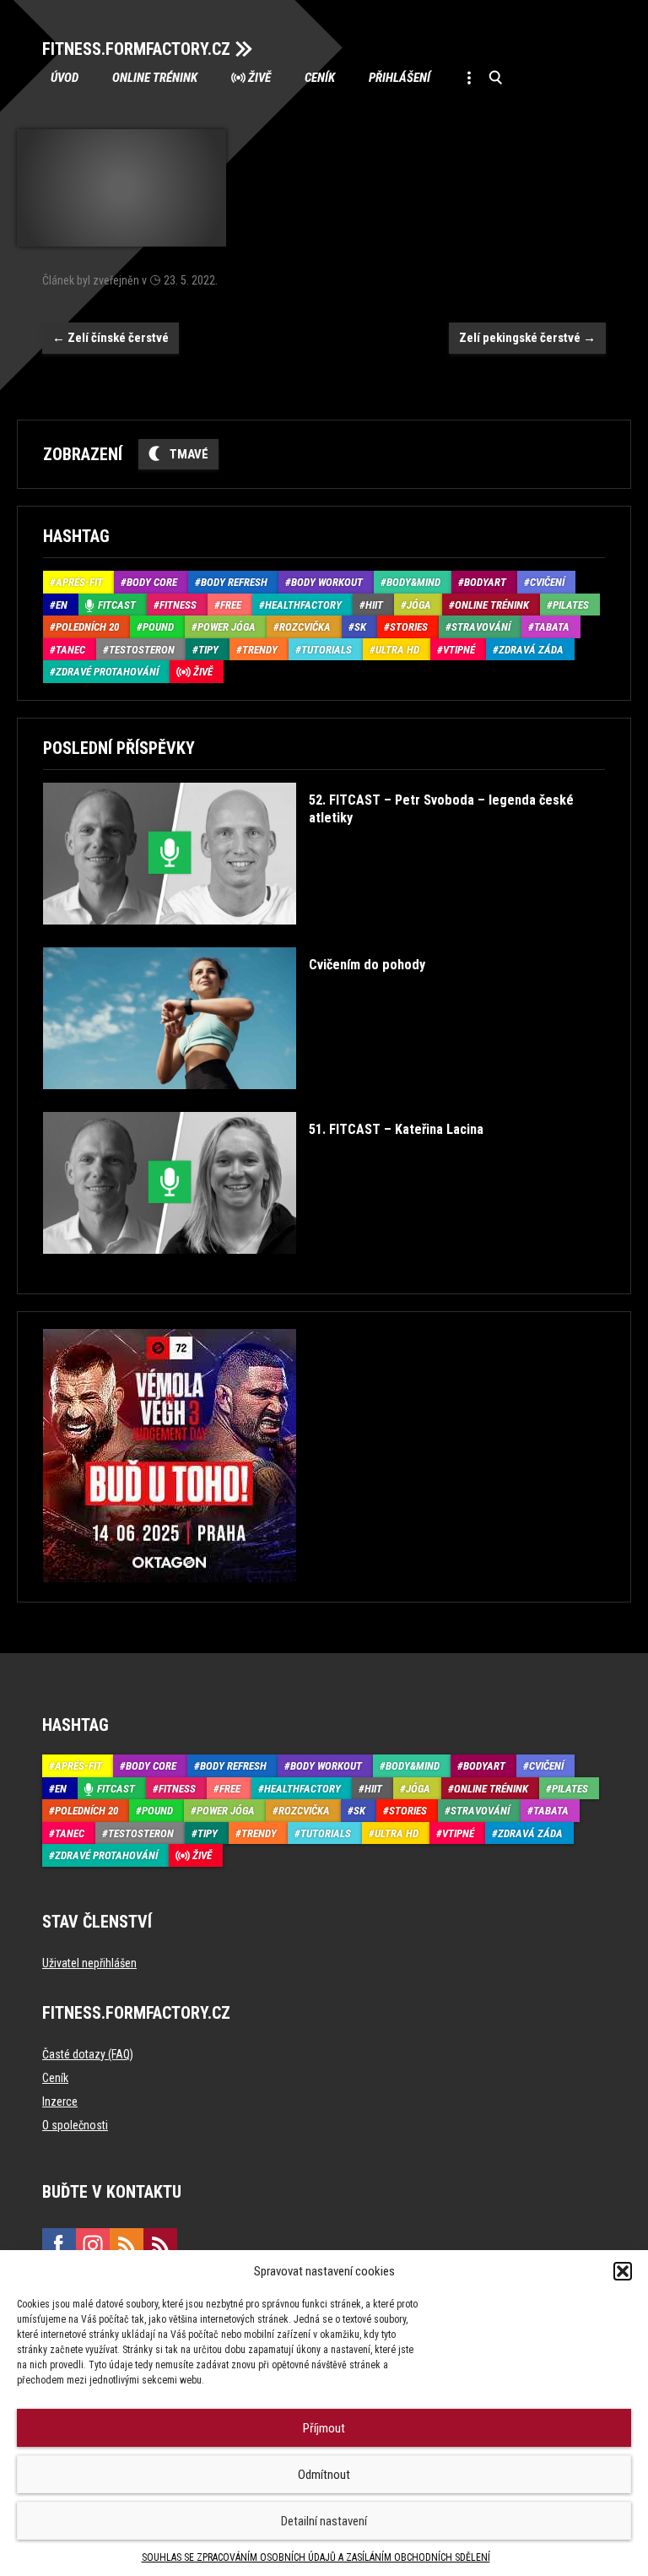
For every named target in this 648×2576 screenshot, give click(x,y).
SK (360, 627)
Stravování (481, 627)
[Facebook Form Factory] (59, 2245)
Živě (259, 78)
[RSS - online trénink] (160, 2245)
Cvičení (547, 582)
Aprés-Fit (79, 582)
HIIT (374, 605)
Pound (158, 627)
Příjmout (324, 2428)
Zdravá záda (531, 650)
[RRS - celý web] (127, 2245)
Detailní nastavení (324, 2521)
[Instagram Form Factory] (93, 2245)
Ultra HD (397, 650)
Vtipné (459, 650)
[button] (623, 2271)
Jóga (419, 605)
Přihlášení (400, 78)
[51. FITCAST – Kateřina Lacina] (263, 1266)
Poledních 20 (87, 627)
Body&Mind (413, 582)
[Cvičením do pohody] (234, 1101)
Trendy (260, 650)
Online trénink (155, 78)
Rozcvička (305, 627)
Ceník (320, 78)
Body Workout (327, 582)
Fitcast (117, 605)
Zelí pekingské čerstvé (527, 338)
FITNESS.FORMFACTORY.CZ (136, 49)
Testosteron (142, 650)
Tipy (208, 650)
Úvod (65, 78)
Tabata (552, 627)
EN (62, 605)
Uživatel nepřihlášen (89, 1963)
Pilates (571, 605)
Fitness (178, 605)
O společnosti (75, 2125)
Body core (152, 582)
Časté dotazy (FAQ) (88, 2054)
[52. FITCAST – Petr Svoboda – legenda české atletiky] (321, 937)
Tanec (70, 650)
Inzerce (60, 2101)
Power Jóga (227, 627)
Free (231, 605)
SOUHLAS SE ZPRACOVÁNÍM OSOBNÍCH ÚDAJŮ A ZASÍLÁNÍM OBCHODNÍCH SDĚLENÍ (316, 2557)
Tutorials (327, 650)
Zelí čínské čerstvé (111, 338)
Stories (409, 627)
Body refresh (234, 582)
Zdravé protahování (107, 672)
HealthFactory (303, 605)
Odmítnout (324, 2475)
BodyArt (485, 582)
